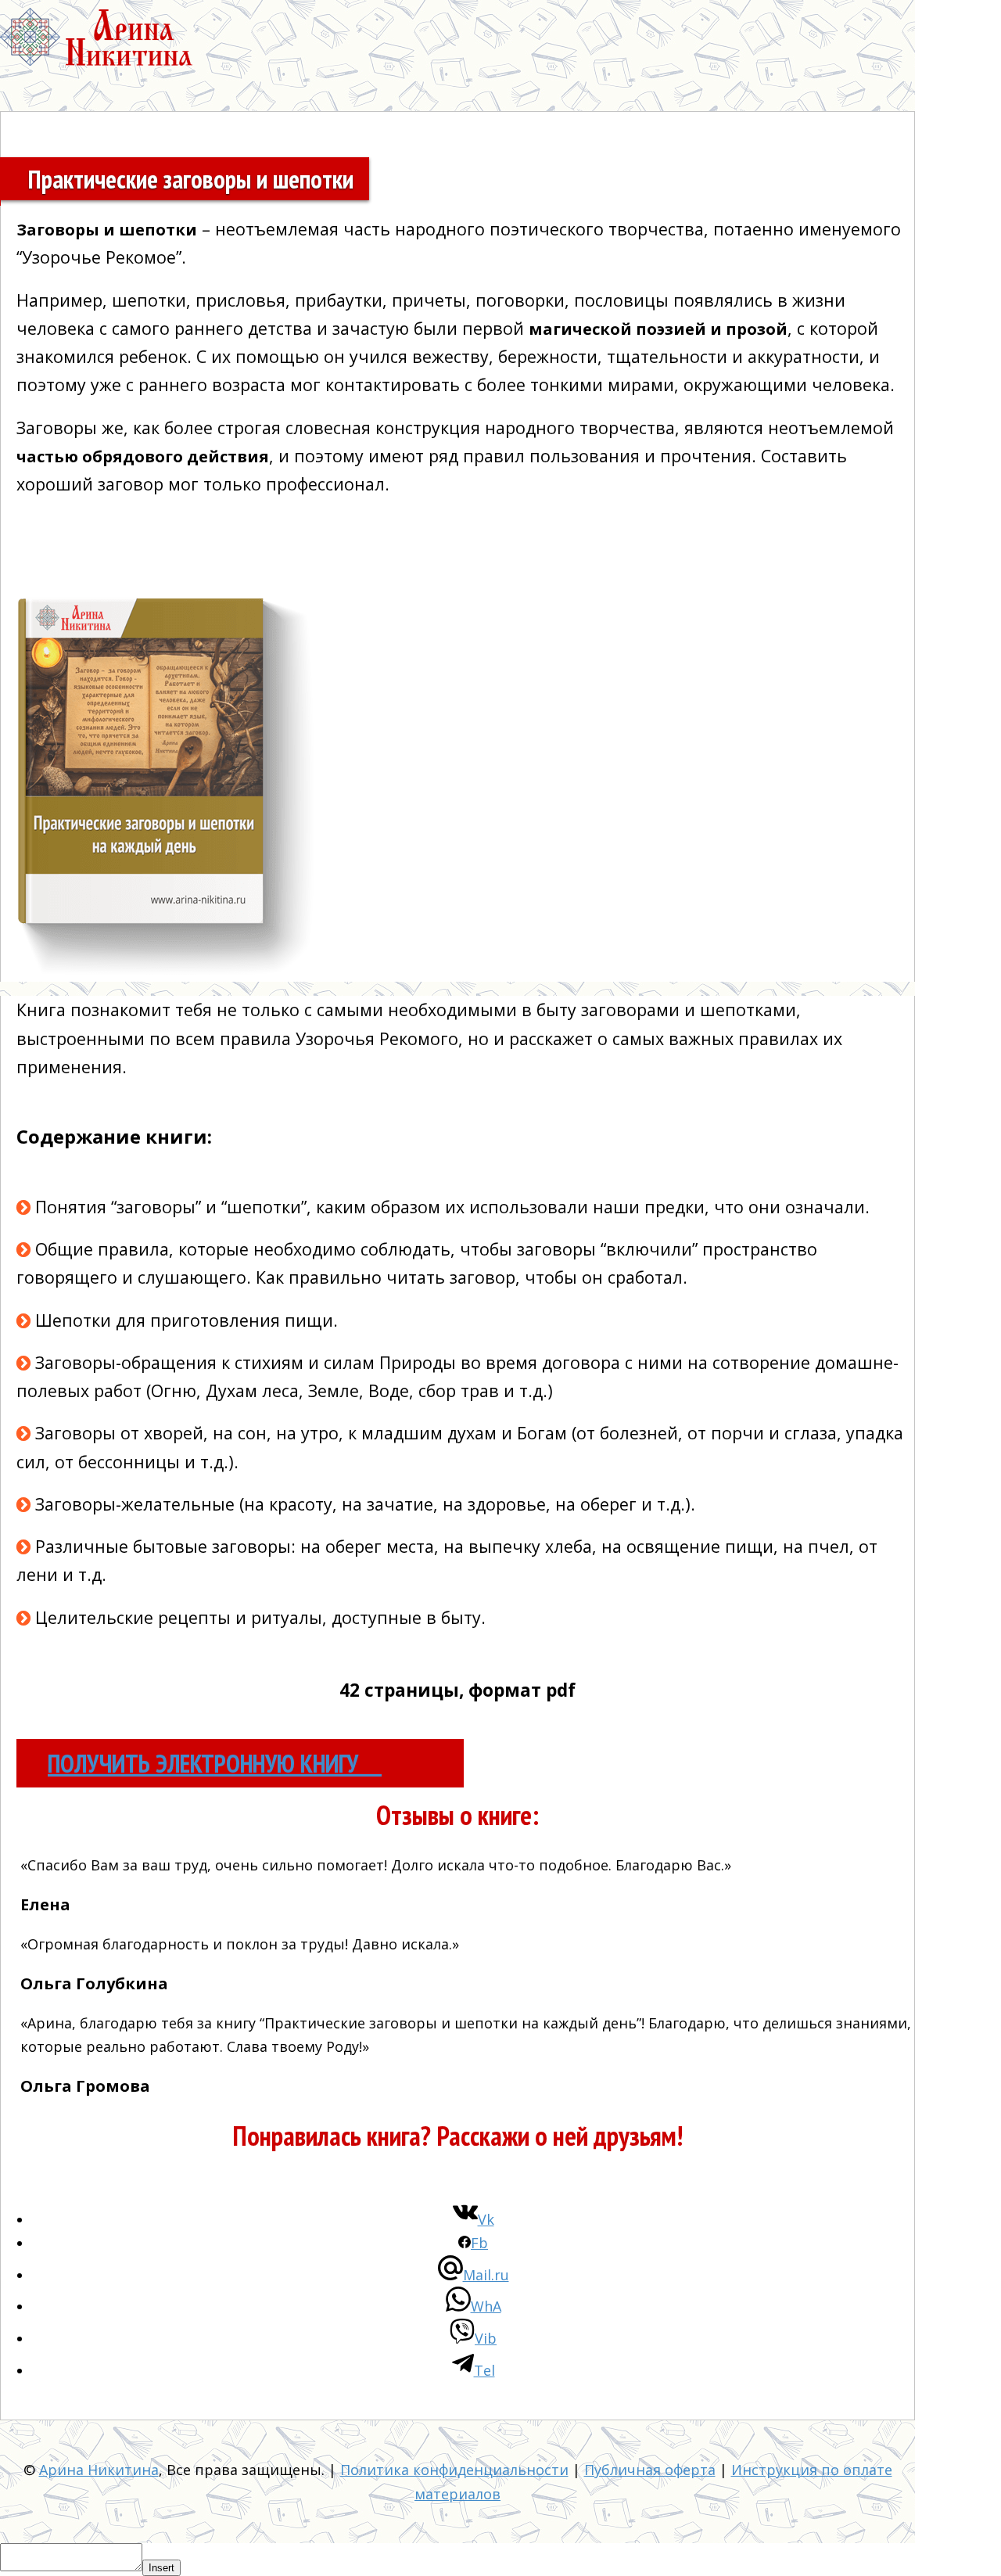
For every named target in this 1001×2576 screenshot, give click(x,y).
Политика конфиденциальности (454, 2470)
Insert (161, 2568)
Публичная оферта (650, 2470)
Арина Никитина (99, 2470)
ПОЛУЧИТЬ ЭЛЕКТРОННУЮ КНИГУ (206, 1763)
